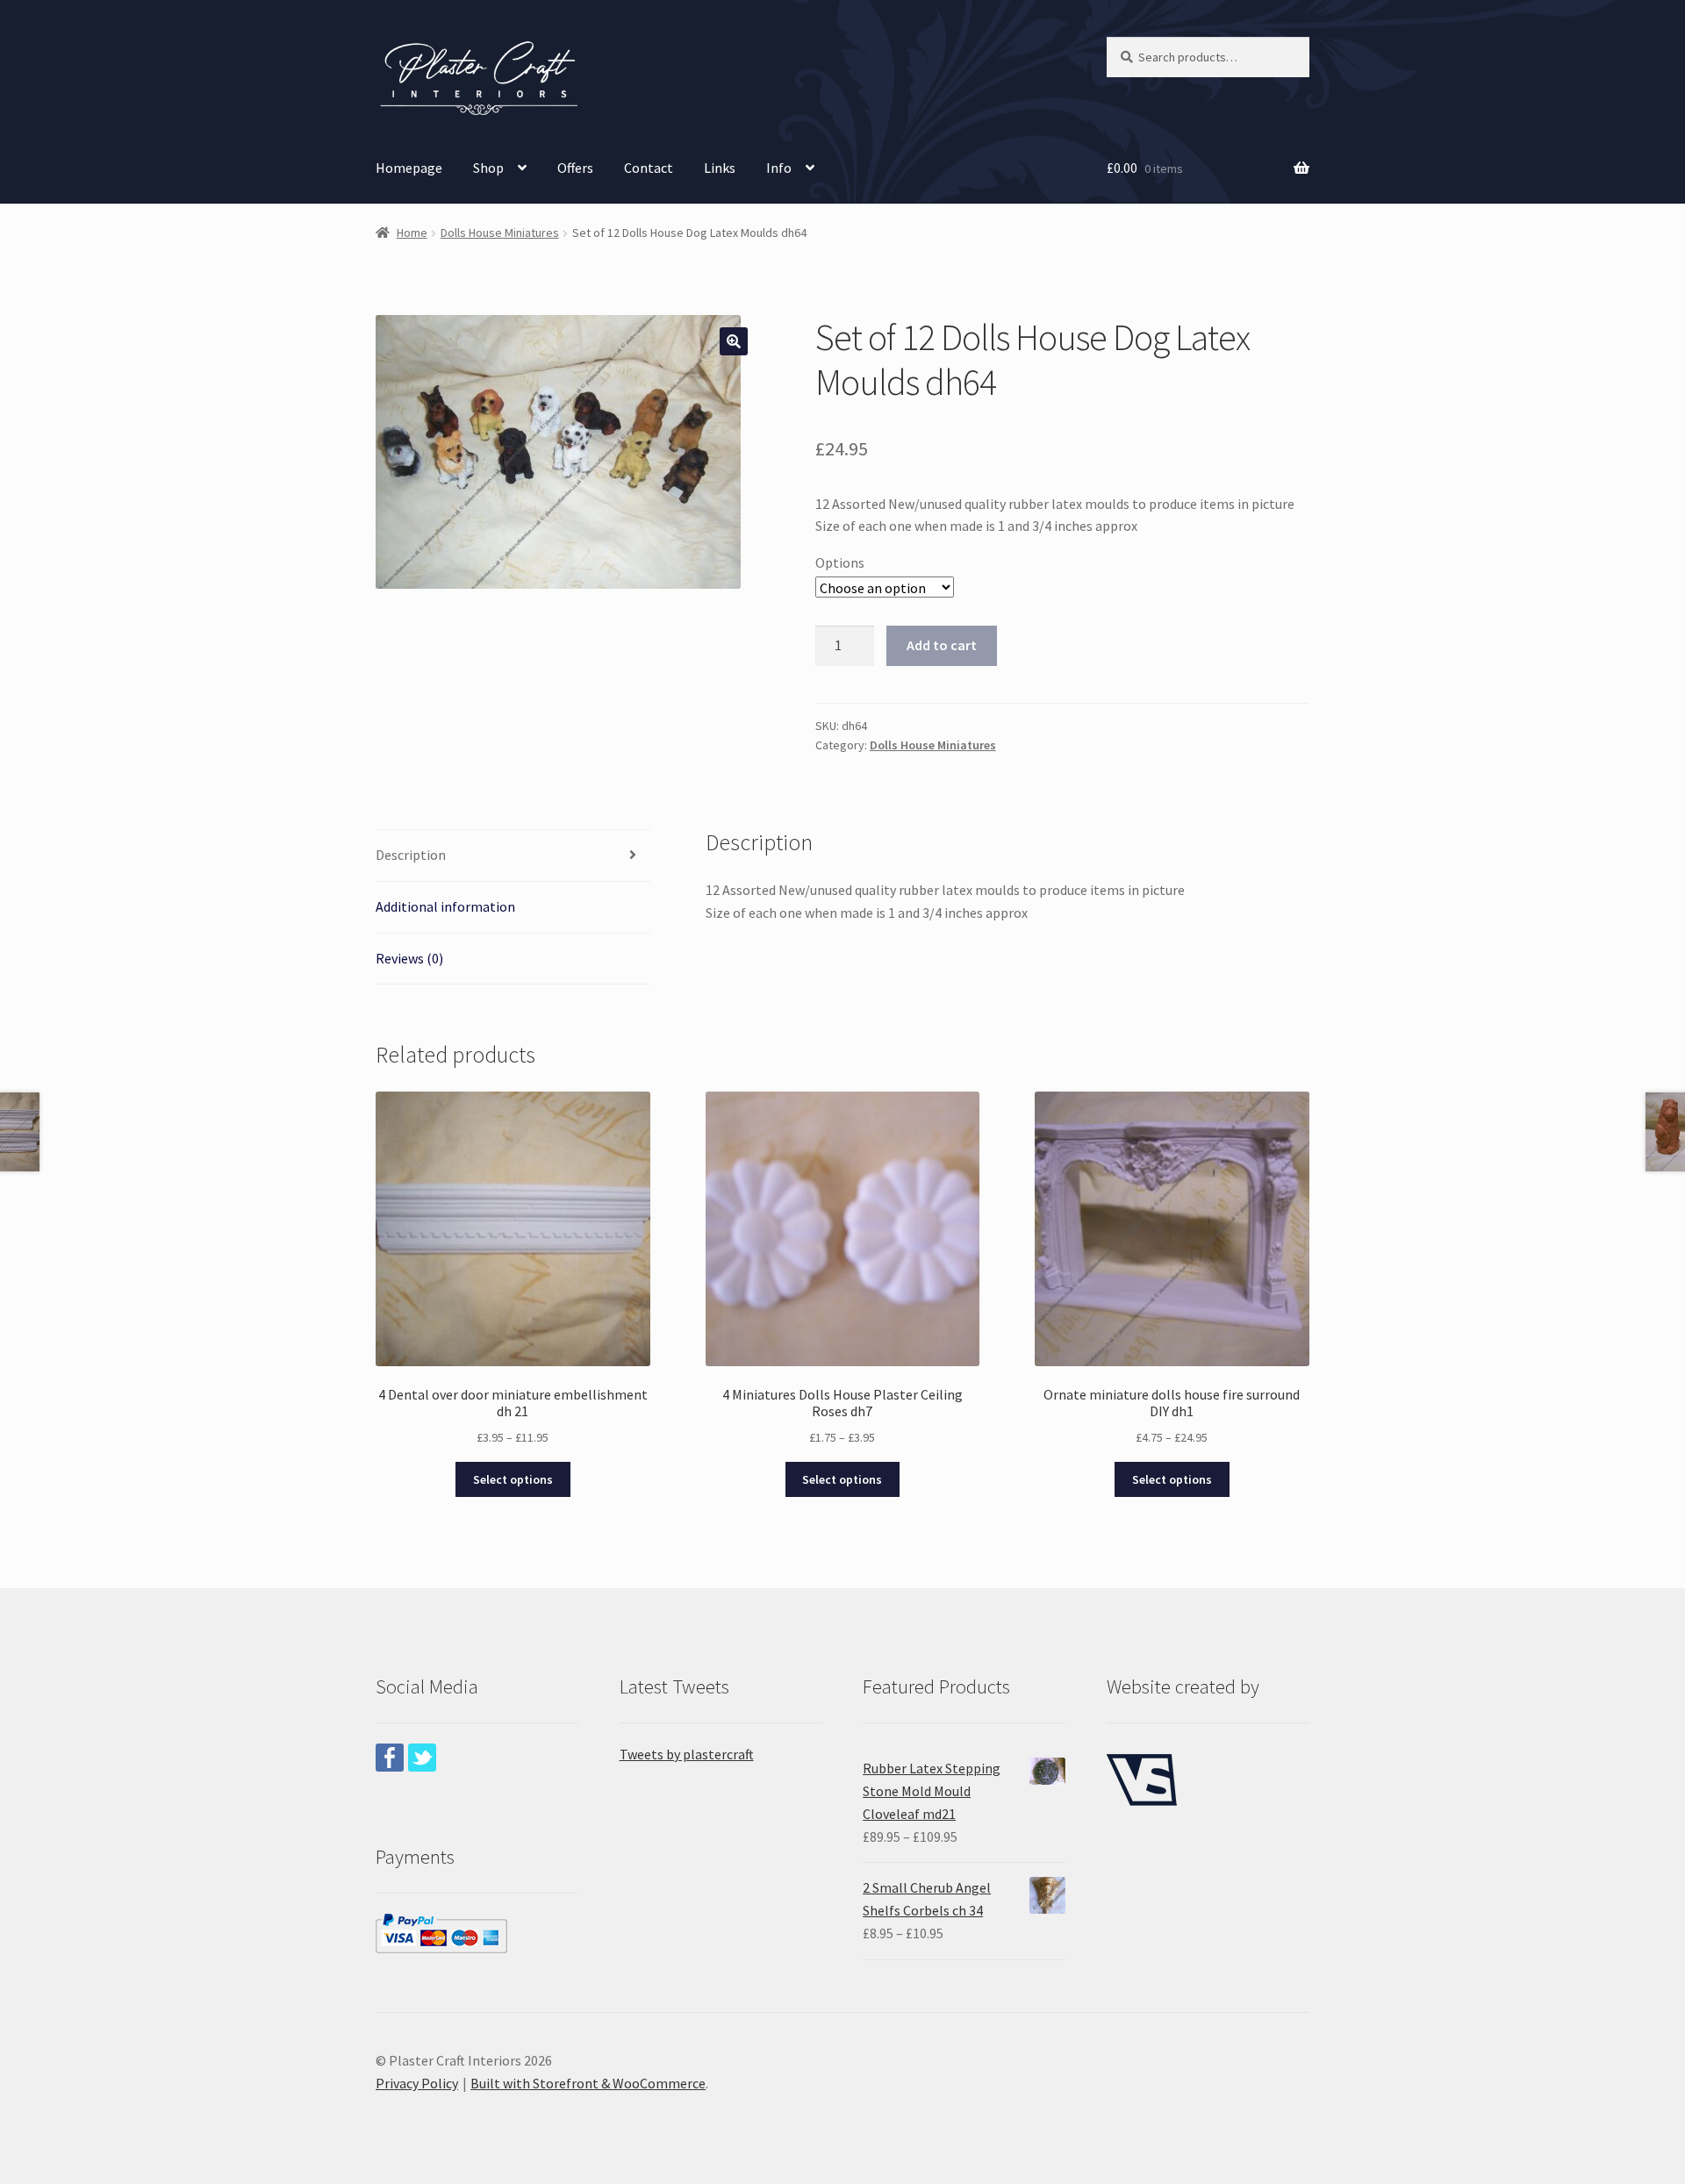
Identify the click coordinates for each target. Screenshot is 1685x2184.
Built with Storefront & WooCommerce (588, 2083)
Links (720, 168)
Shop (488, 168)
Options (840, 562)
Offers (575, 168)
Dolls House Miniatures (500, 233)
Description (411, 855)
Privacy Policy (417, 2083)
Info (779, 168)
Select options (513, 1479)
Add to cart (942, 645)
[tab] (513, 856)
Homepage (409, 168)
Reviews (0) (409, 958)
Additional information (445, 906)
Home (412, 233)
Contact (649, 168)
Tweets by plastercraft (687, 1754)
